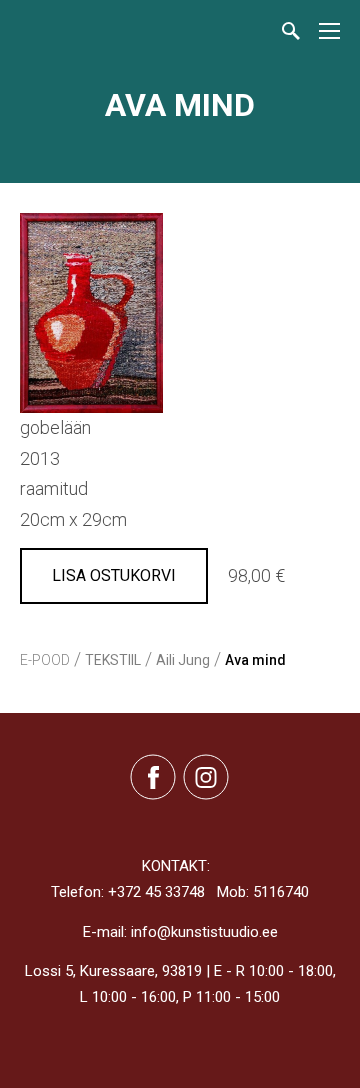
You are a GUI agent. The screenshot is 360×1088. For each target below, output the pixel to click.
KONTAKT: (176, 866)
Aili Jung (183, 660)
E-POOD (45, 660)
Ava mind (255, 660)
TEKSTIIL (113, 660)
